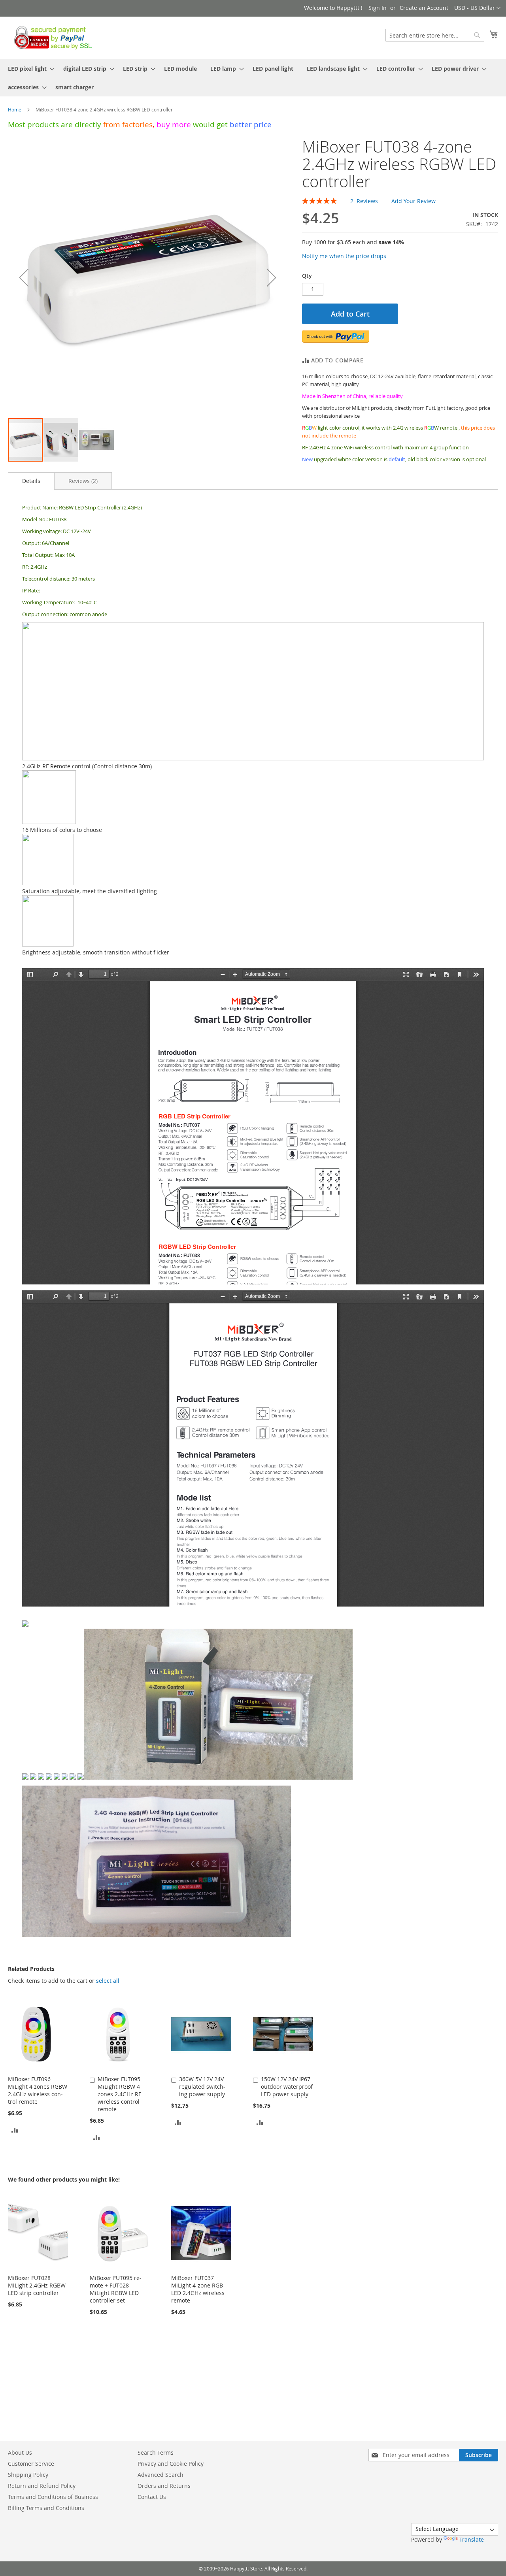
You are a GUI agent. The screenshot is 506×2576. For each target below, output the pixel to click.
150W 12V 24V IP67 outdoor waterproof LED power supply (287, 2087)
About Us (20, 2452)
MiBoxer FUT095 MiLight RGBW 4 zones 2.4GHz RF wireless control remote (119, 2094)
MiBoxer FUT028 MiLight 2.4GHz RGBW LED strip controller (37, 2285)
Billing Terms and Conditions (46, 2508)
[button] (477, 8)
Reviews (82, 481)
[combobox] (435, 35)
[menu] (253, 78)
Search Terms (156, 2452)
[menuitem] (29, 69)
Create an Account (424, 8)
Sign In (378, 8)
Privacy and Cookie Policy (171, 2464)
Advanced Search (160, 2475)
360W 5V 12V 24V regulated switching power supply (202, 2087)
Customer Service (31, 2464)
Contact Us (152, 2497)
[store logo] (51, 38)
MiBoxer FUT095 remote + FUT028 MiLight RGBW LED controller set (116, 2289)
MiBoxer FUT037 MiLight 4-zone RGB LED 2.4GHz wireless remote (198, 2289)
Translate (472, 2539)
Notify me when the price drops (344, 256)
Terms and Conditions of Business (53, 2497)
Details (31, 481)
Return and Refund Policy (42, 2486)
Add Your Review (413, 201)
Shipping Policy (28, 2475)
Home (15, 109)
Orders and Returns (164, 2486)
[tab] (31, 481)
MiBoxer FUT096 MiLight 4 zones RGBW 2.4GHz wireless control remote (38, 2090)
